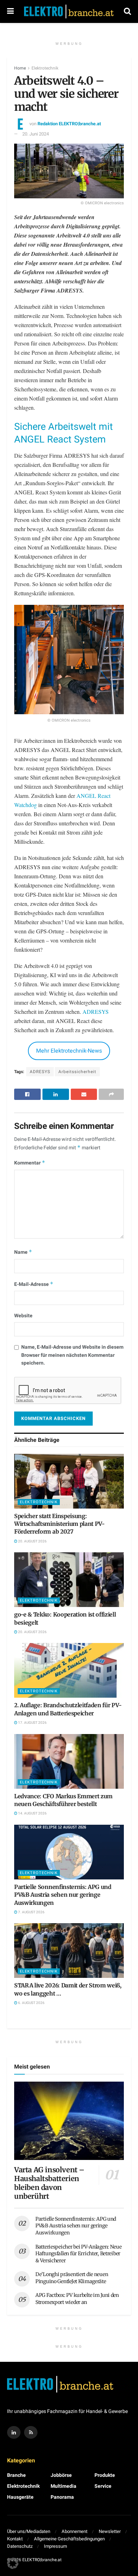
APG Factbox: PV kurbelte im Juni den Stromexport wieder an (77, 2299)
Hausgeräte (20, 2497)
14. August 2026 (32, 1813)
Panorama (62, 2497)
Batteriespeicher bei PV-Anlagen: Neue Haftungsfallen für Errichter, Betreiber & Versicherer (79, 2254)
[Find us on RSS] (31, 2432)
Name (23, 1252)
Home (20, 68)
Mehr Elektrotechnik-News (69, 1051)
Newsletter (110, 2531)
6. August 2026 (31, 2003)
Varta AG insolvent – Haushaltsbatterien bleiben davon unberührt (49, 2183)
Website (23, 1316)
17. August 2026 (32, 1723)
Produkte (105, 2475)
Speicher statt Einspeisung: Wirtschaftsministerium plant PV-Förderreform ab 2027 (59, 1524)
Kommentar (30, 1163)
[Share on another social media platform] (111, 1094)
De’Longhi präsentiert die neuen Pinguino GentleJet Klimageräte (72, 2278)
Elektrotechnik (45, 68)
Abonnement (74, 2531)
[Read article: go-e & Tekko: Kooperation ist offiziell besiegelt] (69, 1580)
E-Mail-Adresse (34, 1284)
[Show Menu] (10, 11)
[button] (13, 2563)
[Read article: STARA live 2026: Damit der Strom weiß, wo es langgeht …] (69, 1951)
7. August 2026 (31, 1912)
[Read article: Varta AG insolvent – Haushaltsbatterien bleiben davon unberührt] (69, 2121)
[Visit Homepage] (69, 12)
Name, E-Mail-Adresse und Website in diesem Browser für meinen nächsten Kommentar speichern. (72, 1355)
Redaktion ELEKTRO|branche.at (69, 124)
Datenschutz (20, 2546)
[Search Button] (127, 11)
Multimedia (64, 2486)
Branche (16, 2475)
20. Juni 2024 (36, 134)
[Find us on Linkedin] (14, 2432)
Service (103, 2486)
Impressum (55, 2546)
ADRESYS (96, 1012)
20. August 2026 (32, 1541)
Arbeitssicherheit (77, 1072)
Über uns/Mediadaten (29, 2531)
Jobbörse (61, 2475)
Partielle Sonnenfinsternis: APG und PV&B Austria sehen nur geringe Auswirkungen (63, 1895)
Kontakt (15, 2539)
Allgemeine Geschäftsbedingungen (69, 2539)
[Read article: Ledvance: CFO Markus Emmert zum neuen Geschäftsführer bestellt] (69, 1761)
